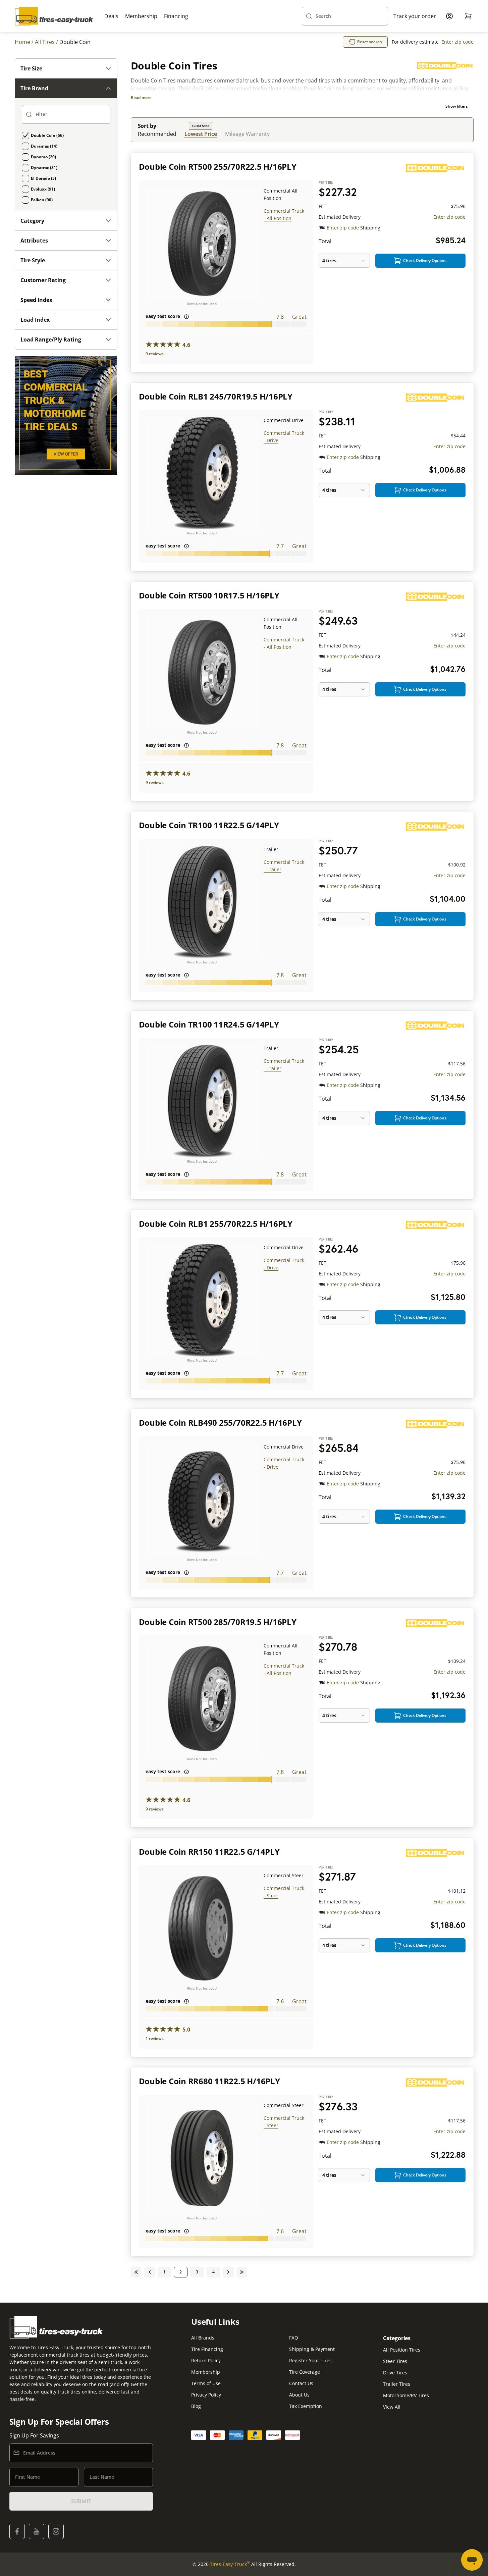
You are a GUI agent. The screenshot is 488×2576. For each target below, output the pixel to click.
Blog (196, 2406)
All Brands (203, 2338)
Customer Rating (43, 280)
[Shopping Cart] (468, 16)
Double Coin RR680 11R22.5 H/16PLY (209, 2081)
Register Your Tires (310, 2360)
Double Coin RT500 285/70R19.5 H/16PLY (218, 1622)
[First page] (136, 2272)
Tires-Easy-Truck (230, 2564)
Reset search (370, 42)
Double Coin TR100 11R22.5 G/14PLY (209, 825)
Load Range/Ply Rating (51, 339)
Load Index (35, 320)
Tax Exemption (306, 2406)
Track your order (415, 16)
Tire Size (31, 68)
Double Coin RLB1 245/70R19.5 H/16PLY (216, 396)
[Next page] (228, 2272)
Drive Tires (395, 2373)
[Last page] (242, 2272)
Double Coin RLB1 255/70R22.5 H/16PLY (216, 1224)
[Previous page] (150, 2272)
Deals (111, 16)
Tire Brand (34, 88)
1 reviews (155, 2038)
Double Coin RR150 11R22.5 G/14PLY (209, 1852)
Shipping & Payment (312, 2349)
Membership (141, 16)
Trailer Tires (397, 2384)
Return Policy (206, 2360)
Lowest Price (201, 134)
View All (392, 2407)
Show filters (457, 106)
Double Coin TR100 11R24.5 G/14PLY (209, 1024)
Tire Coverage (305, 2372)
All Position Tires (402, 2350)
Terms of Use (206, 2383)
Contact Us (301, 2383)
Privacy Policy (206, 2395)
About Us (299, 2395)
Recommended (157, 134)
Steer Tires (395, 2361)
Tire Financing (207, 2349)
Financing (176, 16)
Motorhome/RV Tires (406, 2395)
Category (32, 221)
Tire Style (33, 260)
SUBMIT (81, 2501)
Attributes (34, 241)
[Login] (449, 16)
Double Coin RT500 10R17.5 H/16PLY (209, 595)
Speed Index (36, 300)
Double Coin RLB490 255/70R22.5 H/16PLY (220, 1423)
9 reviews (155, 354)
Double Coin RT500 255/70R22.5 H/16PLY (218, 167)
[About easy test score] (186, 317)
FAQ (294, 2338)
